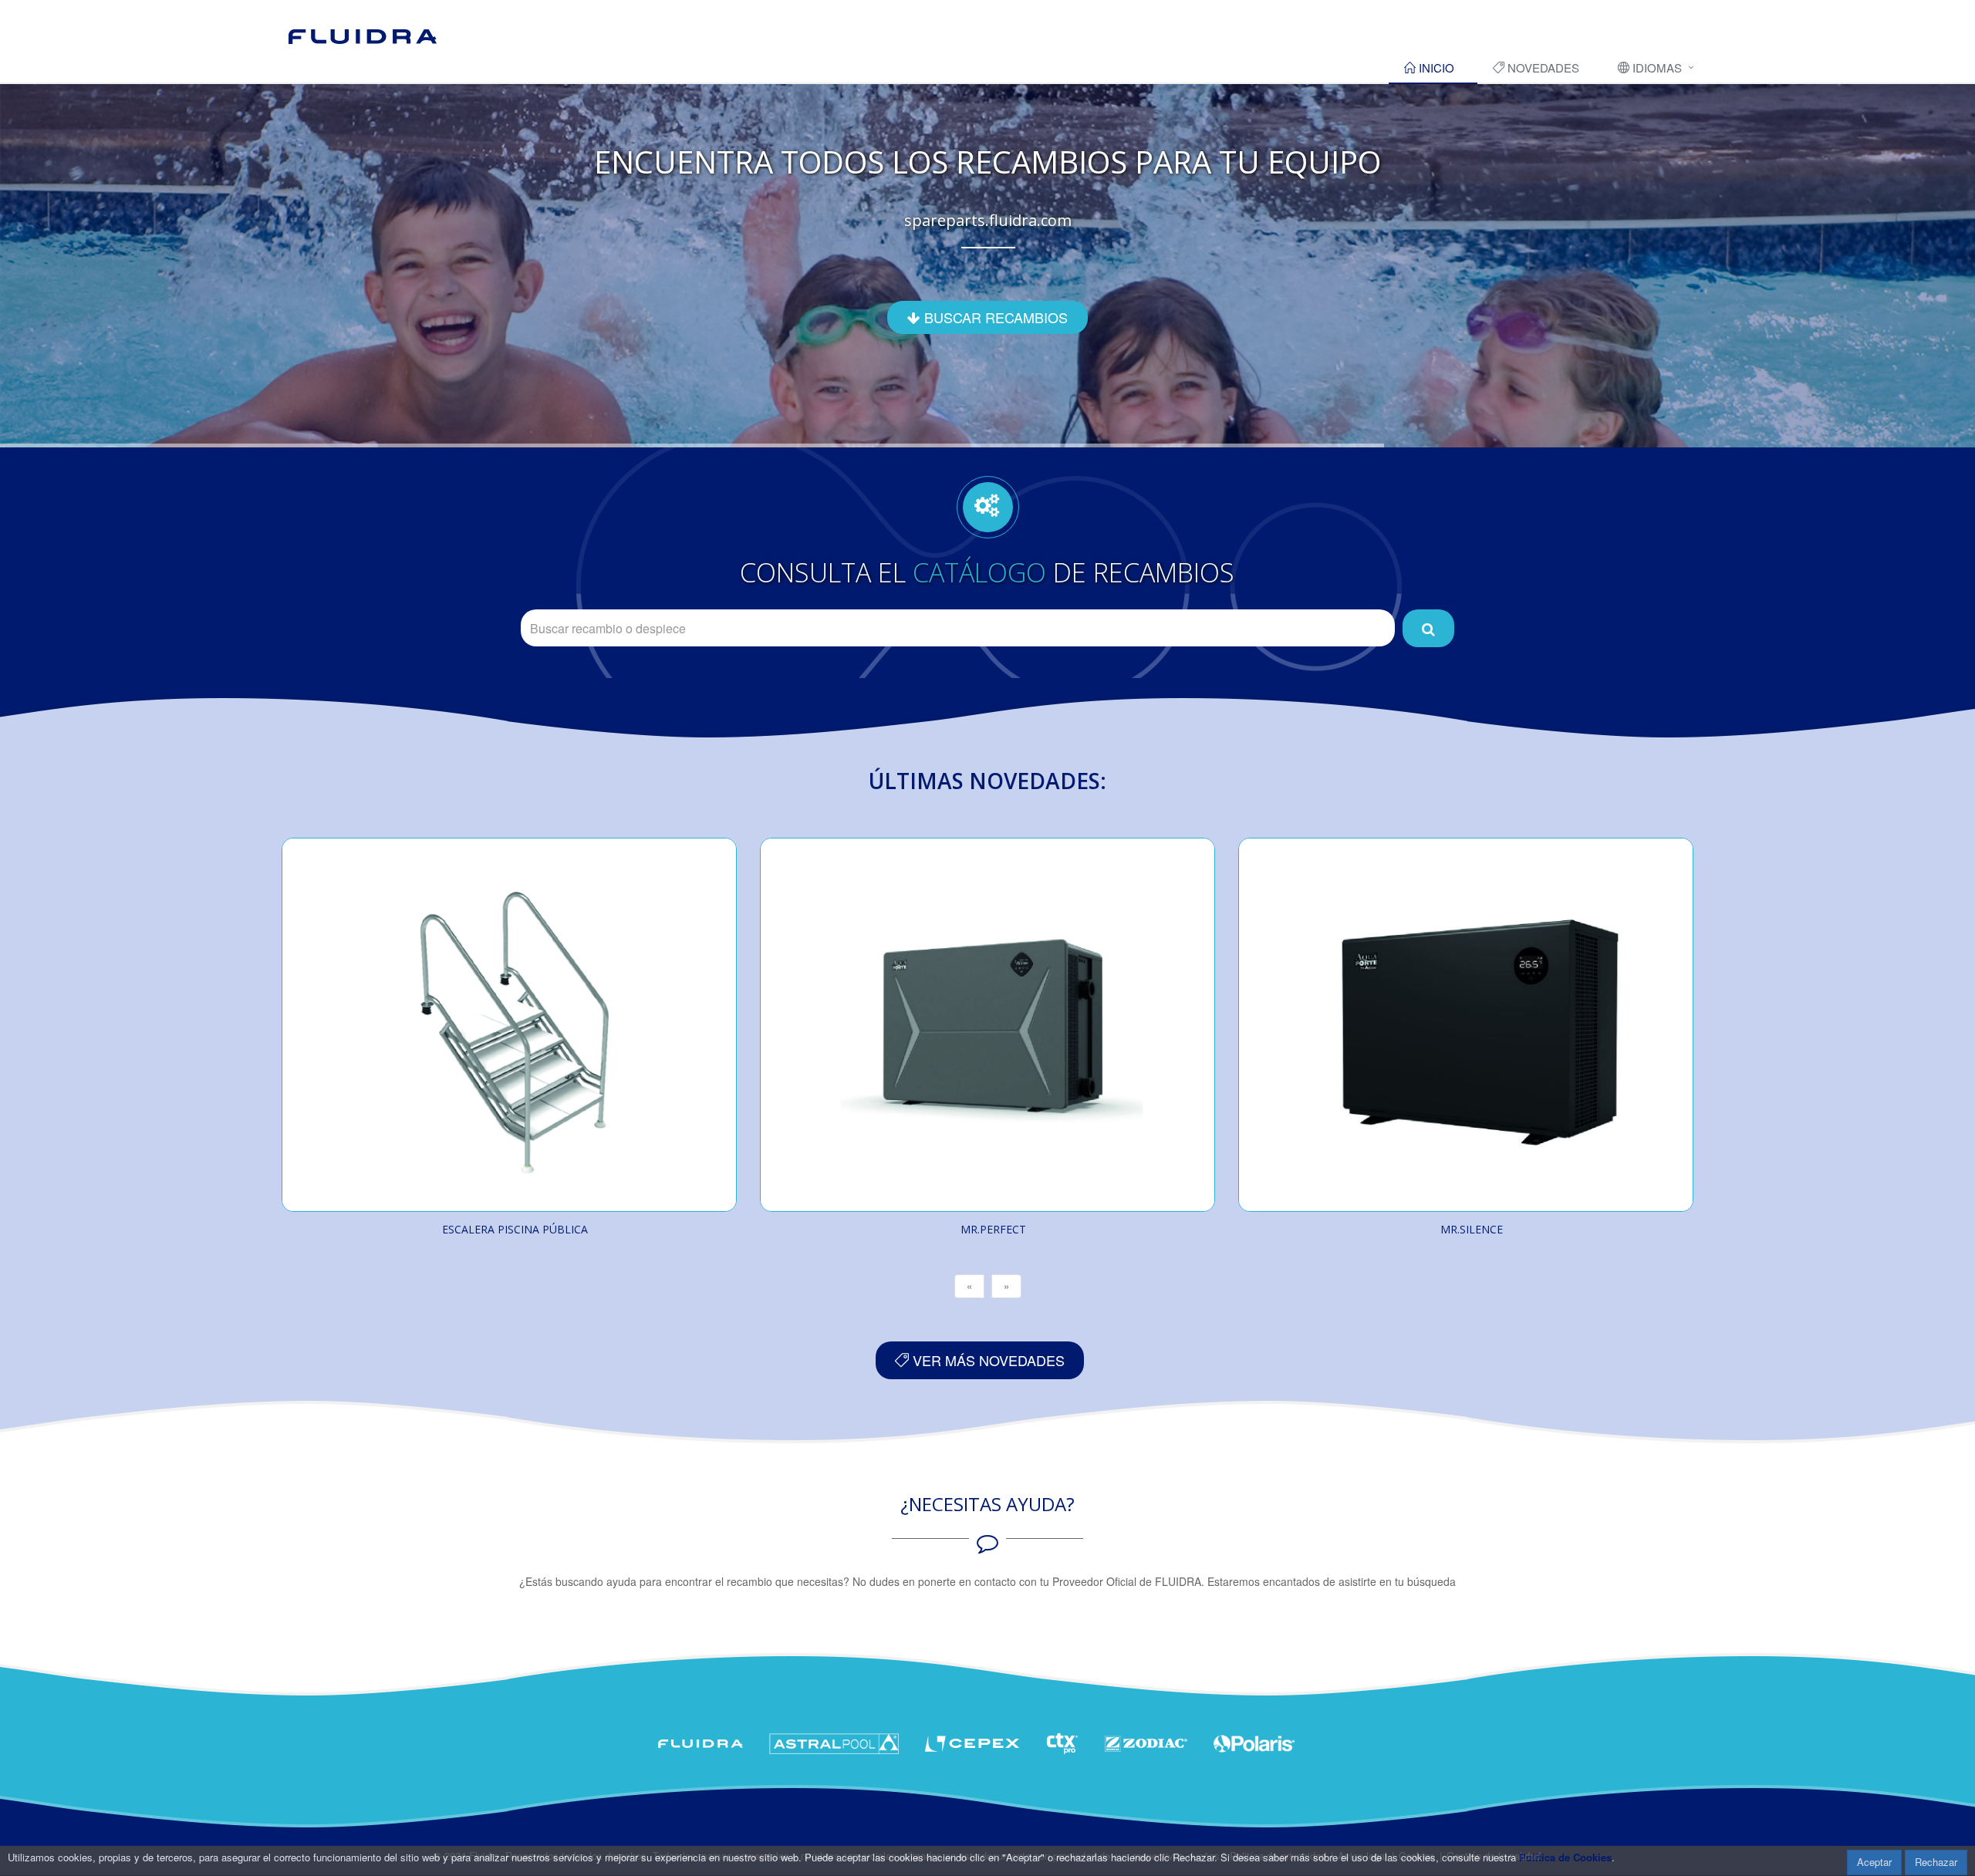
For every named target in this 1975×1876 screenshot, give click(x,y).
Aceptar (1874, 1862)
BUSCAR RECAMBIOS (994, 317)
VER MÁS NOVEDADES (987, 1360)
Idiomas (1656, 67)
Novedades (1542, 67)
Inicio (1435, 67)
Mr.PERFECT (993, 1229)
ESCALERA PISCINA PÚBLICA (515, 1229)
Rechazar (1936, 1862)
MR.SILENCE (1472, 1229)
